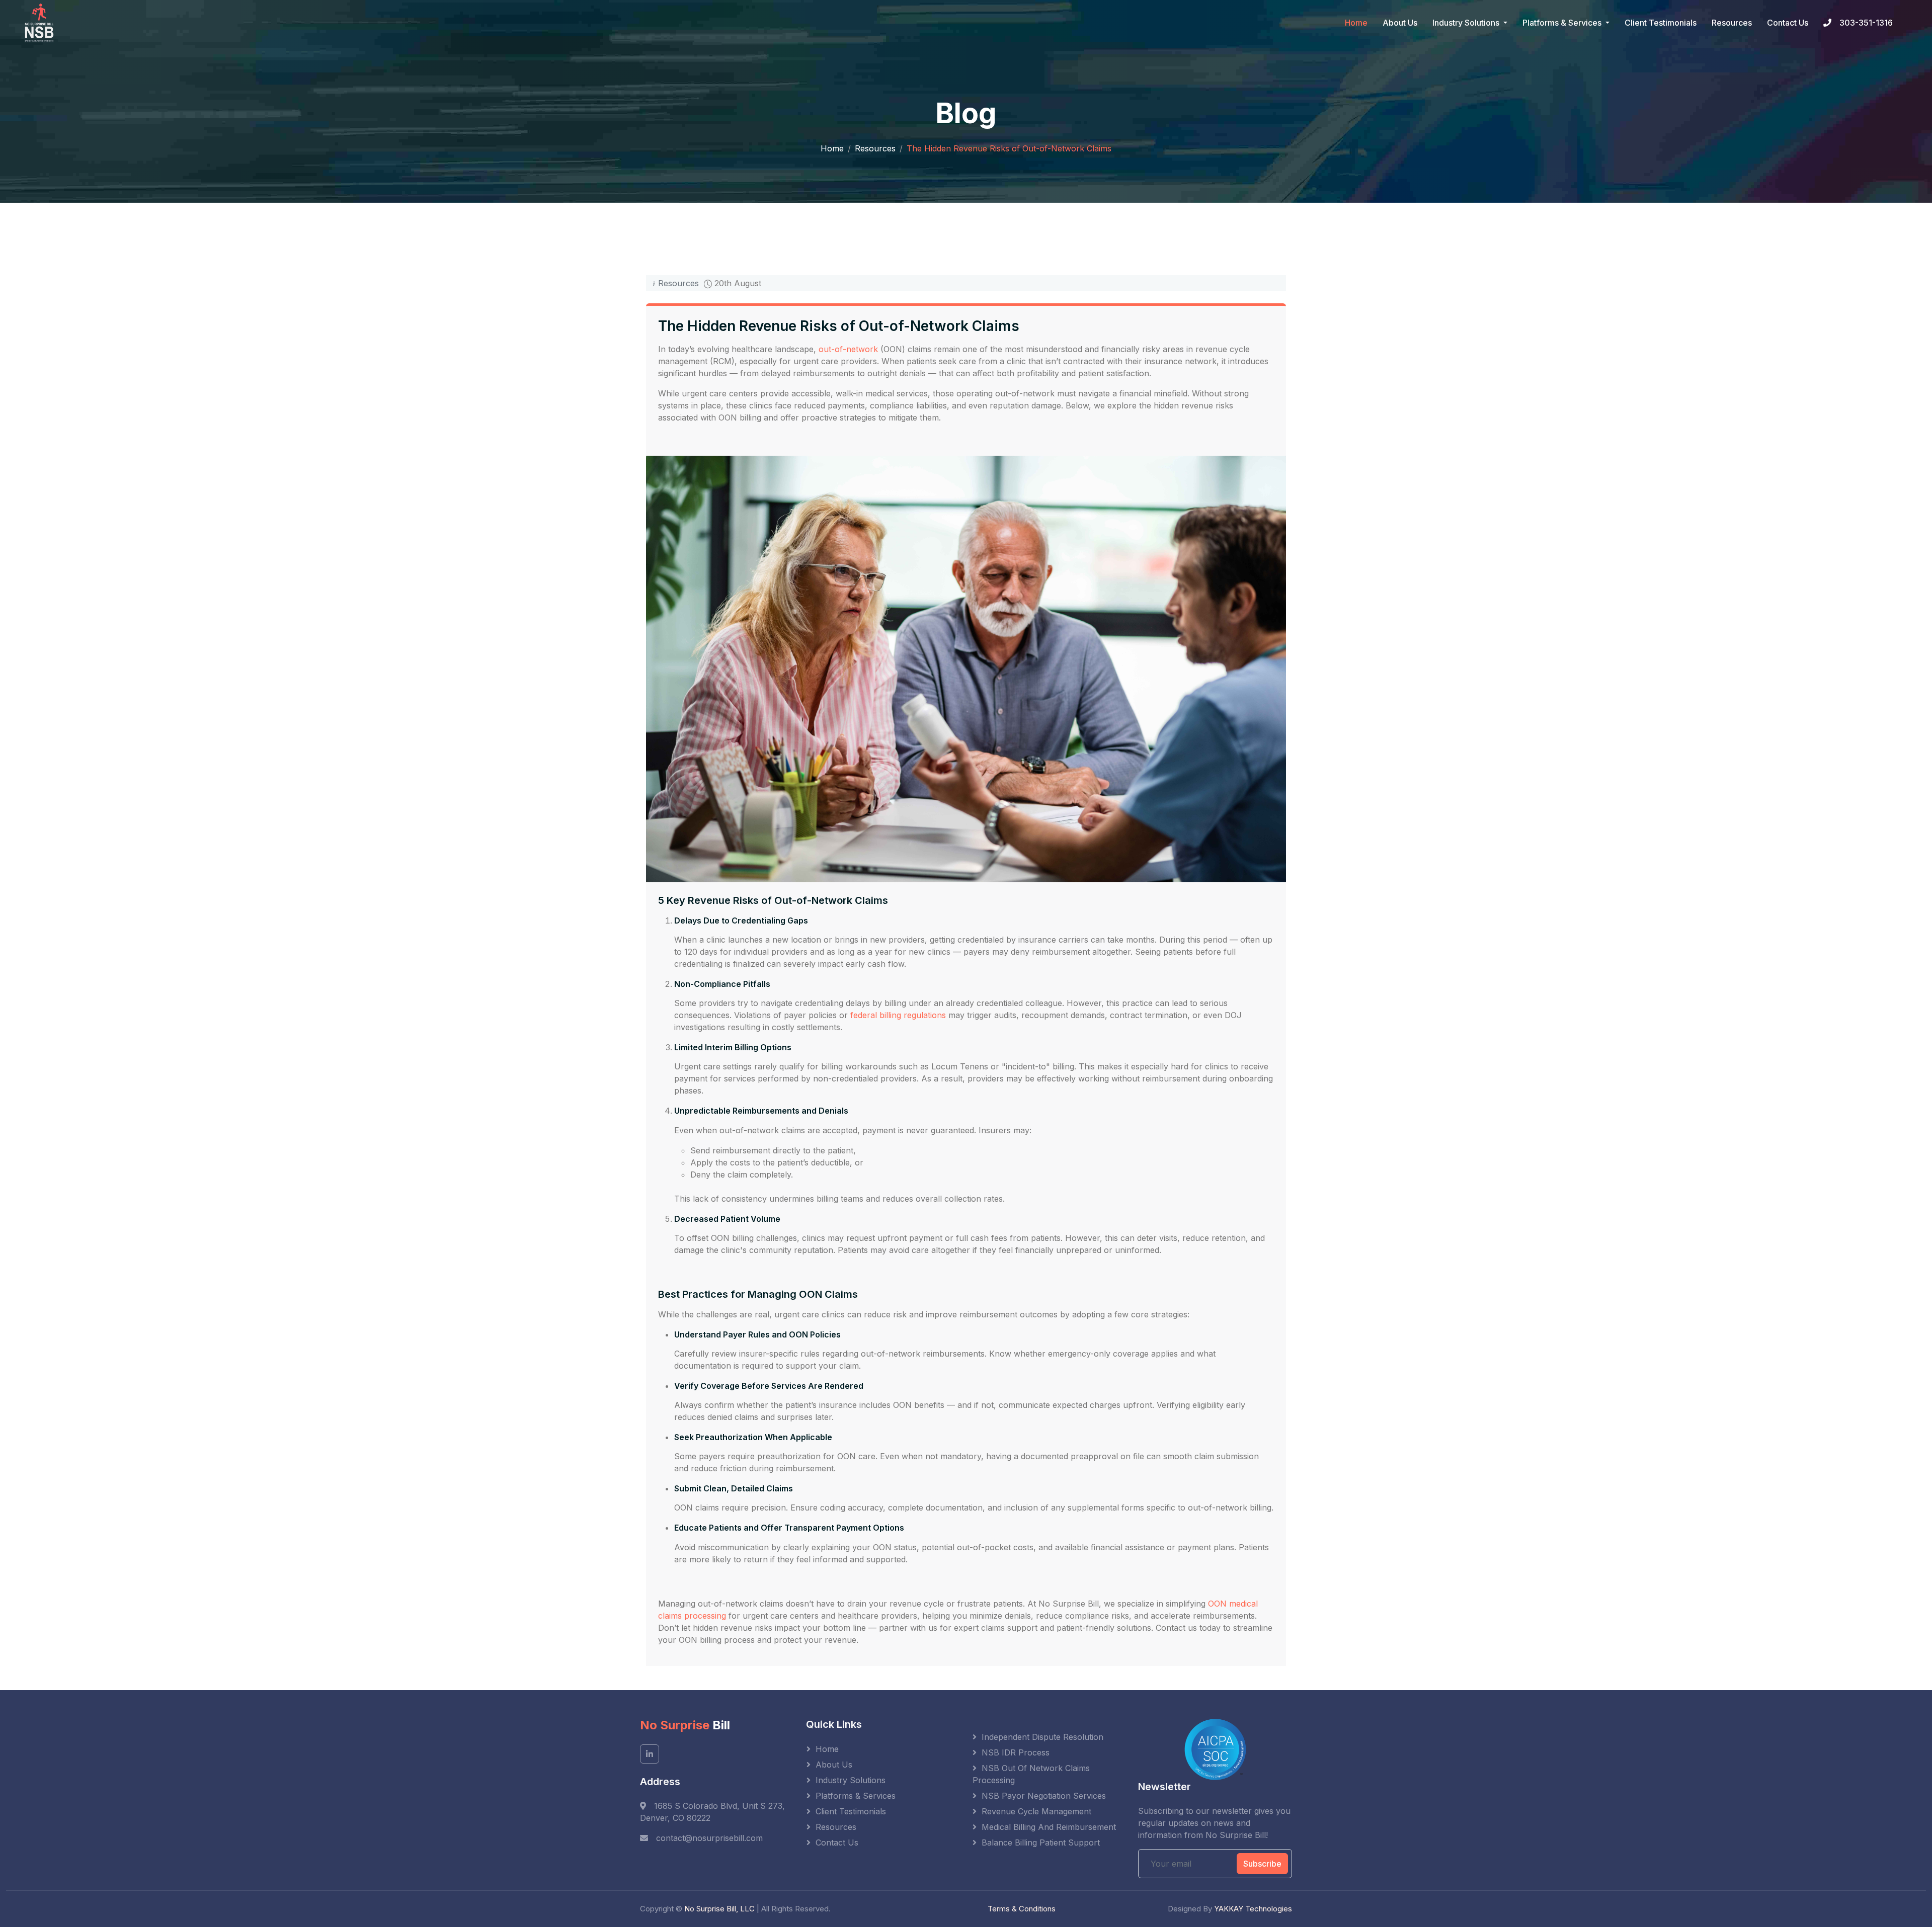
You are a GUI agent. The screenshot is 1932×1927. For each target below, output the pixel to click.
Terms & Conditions (1022, 1909)
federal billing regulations (898, 1015)
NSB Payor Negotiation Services (1044, 1796)
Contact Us (1788, 23)
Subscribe (1262, 1864)
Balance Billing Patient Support (1041, 1842)
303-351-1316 (1866, 23)
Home (1356, 23)
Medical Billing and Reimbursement (1049, 1827)
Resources (1732, 23)
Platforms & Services (856, 1796)
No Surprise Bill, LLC (719, 1909)
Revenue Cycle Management (1036, 1811)
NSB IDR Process (1016, 1752)
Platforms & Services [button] (1563, 23)
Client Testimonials (1661, 23)
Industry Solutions (851, 1780)
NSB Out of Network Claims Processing (1031, 1774)
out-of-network (848, 349)
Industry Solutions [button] (1467, 23)
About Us (1400, 23)
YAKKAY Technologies (1253, 1909)
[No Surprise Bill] (42, 23)
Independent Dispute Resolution (1042, 1737)
